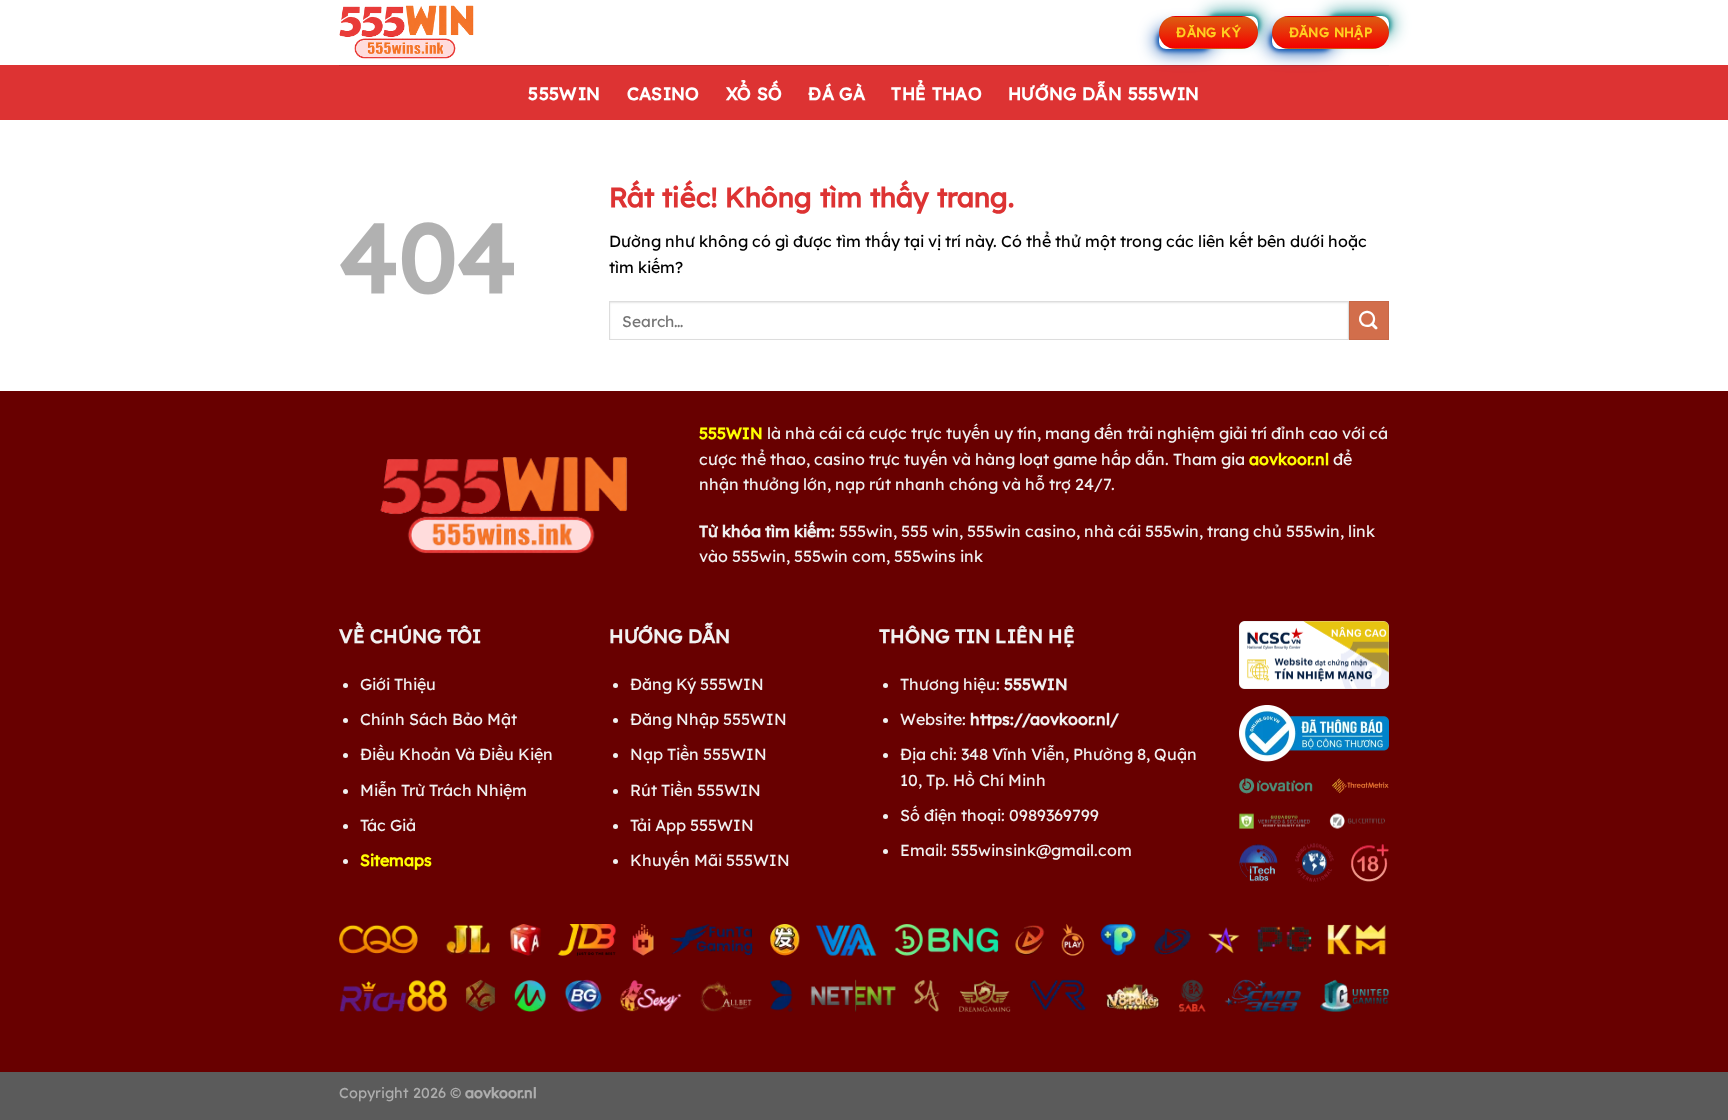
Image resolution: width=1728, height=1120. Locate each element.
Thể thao (936, 93)
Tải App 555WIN (692, 825)
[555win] (439, 32)
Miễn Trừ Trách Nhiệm (443, 790)
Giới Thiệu (398, 684)
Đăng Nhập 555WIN (708, 719)
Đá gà (836, 93)
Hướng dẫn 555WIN (1104, 93)
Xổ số (754, 93)
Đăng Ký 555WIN (697, 684)
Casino (663, 93)
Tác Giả (388, 825)
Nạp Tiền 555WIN (698, 754)
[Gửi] (1369, 320)
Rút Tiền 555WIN (695, 790)
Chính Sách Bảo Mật (438, 719)
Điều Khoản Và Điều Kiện (456, 754)
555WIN (564, 93)
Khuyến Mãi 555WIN (710, 860)
